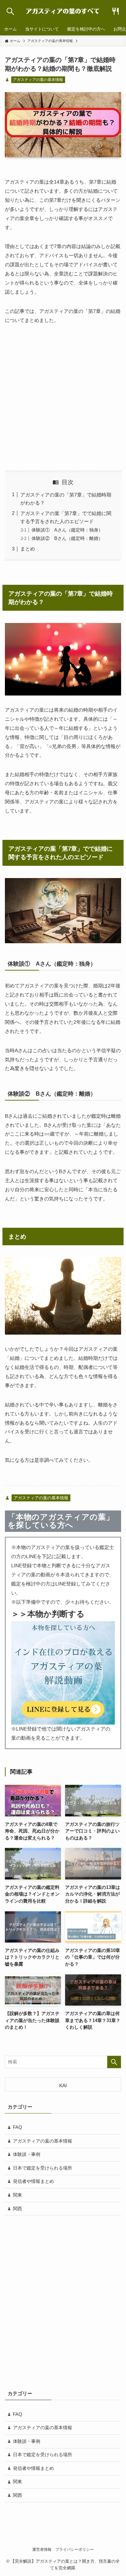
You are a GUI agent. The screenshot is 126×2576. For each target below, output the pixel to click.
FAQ (17, 2127)
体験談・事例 (27, 2154)
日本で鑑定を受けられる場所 (43, 2168)
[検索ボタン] (10, 11)
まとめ (28, 549)
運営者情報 (42, 2549)
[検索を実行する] (114, 2062)
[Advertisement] (63, 398)
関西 (17, 2209)
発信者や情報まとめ (33, 2181)
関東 (17, 2195)
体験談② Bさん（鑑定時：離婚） (67, 538)
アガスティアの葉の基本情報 (38, 80)
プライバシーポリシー (75, 2549)
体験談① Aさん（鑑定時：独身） (67, 530)
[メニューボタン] (116, 11)
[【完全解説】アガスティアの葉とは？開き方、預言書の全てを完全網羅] (63, 11)
